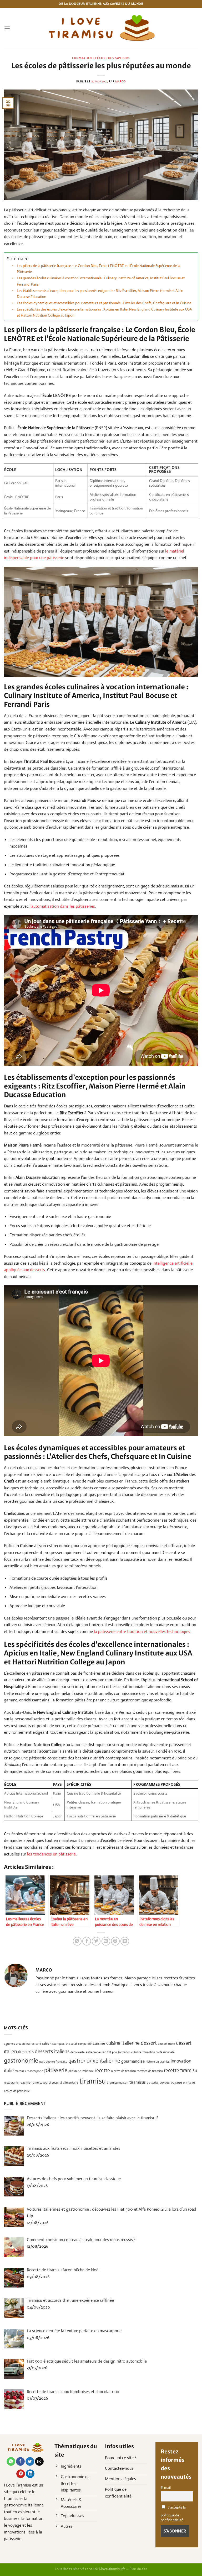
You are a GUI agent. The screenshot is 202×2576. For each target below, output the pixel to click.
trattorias (153, 2083)
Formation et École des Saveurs (101, 58)
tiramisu (92, 2081)
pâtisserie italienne (81, 2071)
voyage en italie (183, 2082)
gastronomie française (53, 2062)
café (38, 2044)
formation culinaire (130, 2052)
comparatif (85, 2044)
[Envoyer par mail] (106, 1941)
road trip (25, 2083)
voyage (165, 2083)
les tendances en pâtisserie (51, 1854)
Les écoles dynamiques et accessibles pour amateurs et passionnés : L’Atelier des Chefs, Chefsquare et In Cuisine (104, 303)
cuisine (99, 2043)
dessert (149, 2043)
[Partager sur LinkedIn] (125, 1941)
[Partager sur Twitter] (96, 1941)
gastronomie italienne (94, 2061)
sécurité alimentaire (65, 2083)
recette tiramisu (181, 2070)
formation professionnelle (159, 2052)
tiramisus (138, 2082)
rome (35, 2083)
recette (102, 2070)
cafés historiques (53, 2044)
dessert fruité (166, 2044)
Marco (120, 81)
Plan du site (138, 2569)
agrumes (9, 2044)
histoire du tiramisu (158, 2062)
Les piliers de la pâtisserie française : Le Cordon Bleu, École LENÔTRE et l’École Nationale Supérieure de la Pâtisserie (99, 269)
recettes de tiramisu (150, 2071)
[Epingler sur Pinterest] (115, 1941)
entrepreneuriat (96, 2052)
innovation (181, 2061)
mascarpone (35, 2071)
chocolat (71, 2044)
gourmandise (133, 2061)
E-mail (166, 2488)
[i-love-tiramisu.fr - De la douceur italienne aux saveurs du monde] (101, 28)
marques (20, 2071)
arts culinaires (25, 2044)
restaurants (11, 2083)
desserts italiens (52, 2051)
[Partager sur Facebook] (87, 1941)
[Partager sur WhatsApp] (77, 1941)
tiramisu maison (118, 2083)
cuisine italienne (123, 2043)
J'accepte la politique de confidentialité (173, 2514)
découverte (78, 2052)
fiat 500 (112, 2052)
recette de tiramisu (123, 2071)
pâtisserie (56, 2070)
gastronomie (21, 2060)
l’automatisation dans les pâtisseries (62, 906)
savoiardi (45, 2083)
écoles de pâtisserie (17, 2091)
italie (9, 2070)
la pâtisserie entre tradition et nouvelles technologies (142, 1631)
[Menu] (7, 28)
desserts (26, 2052)
